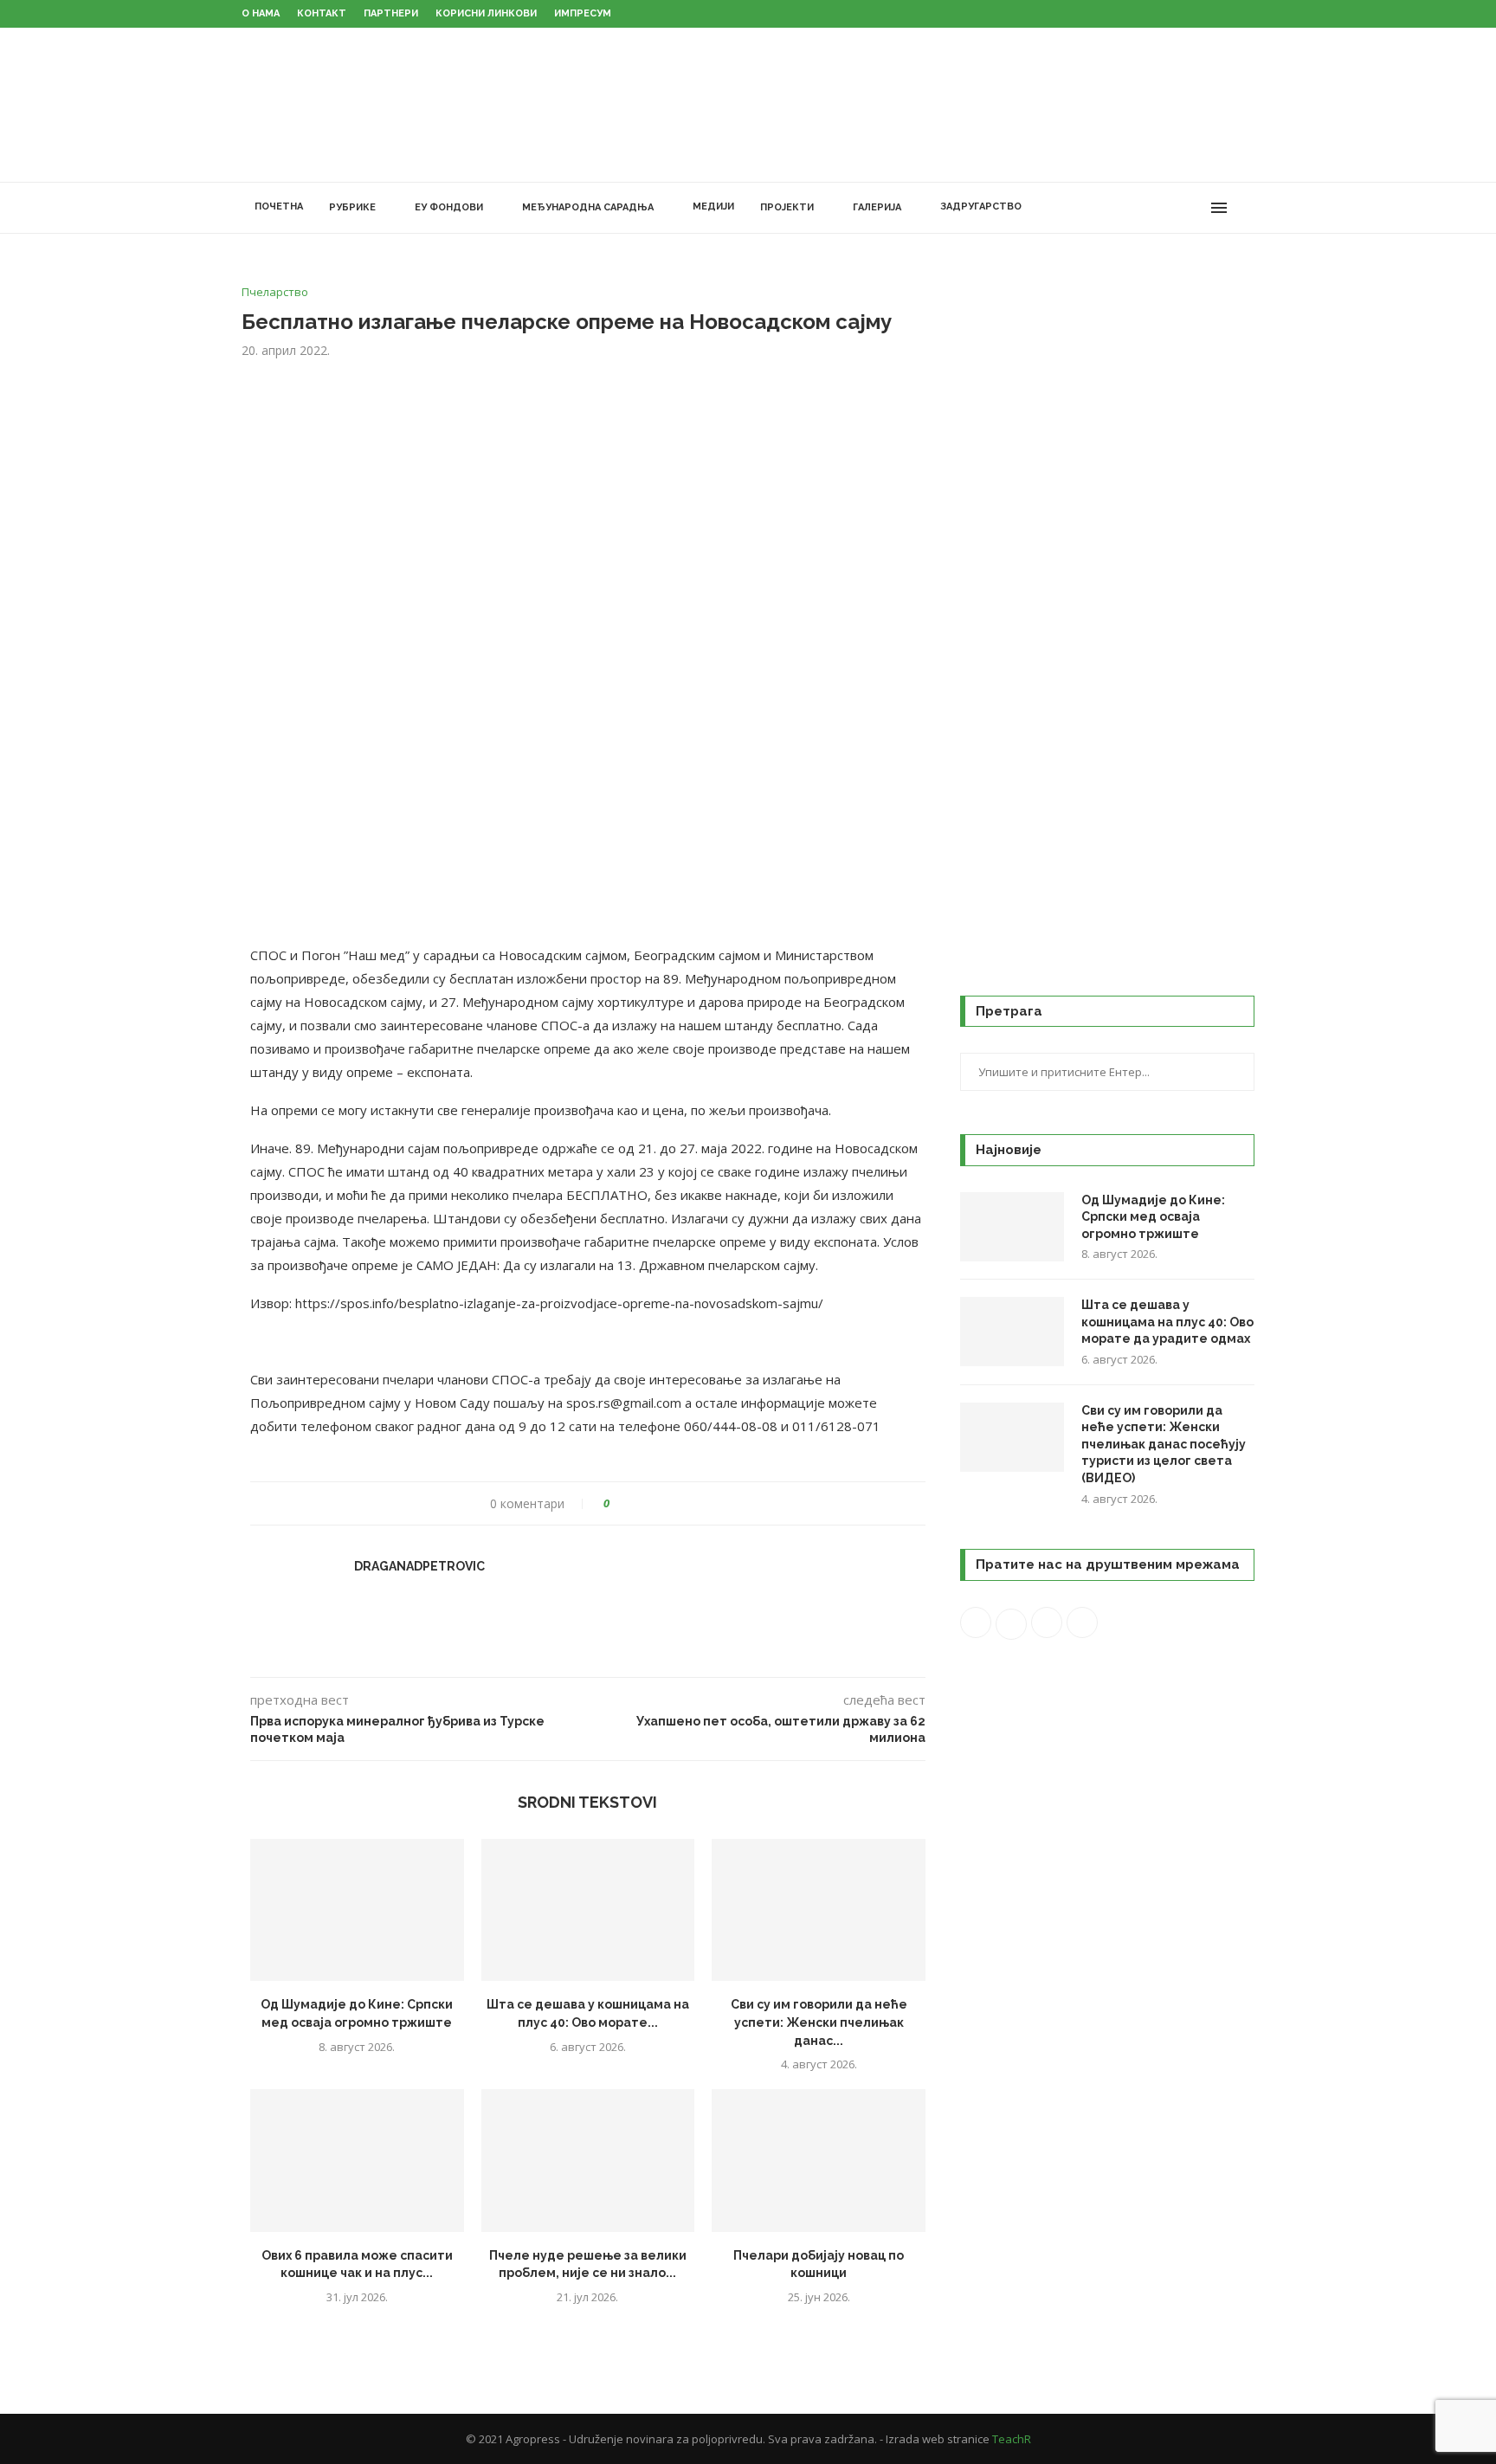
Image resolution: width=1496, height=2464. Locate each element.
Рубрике (352, 207)
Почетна (279, 206)
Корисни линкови (486, 13)
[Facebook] (1122, 208)
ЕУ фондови (449, 207)
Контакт (322, 13)
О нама (261, 13)
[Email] (1195, 208)
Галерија (877, 207)
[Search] (1246, 208)
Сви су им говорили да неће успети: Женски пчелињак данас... (819, 2022)
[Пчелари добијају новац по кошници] (819, 2160)
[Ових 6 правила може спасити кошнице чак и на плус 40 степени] (357, 2160)
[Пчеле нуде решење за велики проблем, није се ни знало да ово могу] (588, 2160)
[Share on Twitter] (655, 1503)
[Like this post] (619, 1503)
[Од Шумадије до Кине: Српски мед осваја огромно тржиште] (357, 1910)
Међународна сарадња (588, 207)
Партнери (391, 13)
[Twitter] (1141, 208)
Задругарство (981, 206)
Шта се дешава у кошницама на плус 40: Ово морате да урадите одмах (1167, 1322)
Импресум (583, 13)
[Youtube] (1177, 208)
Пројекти (787, 207)
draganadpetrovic (419, 1566)
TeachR (1012, 2439)
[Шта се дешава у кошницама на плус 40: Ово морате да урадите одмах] (588, 1910)
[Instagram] (1159, 208)
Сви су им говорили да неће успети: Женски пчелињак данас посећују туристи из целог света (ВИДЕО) (1164, 1444)
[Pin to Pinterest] (671, 1503)
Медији (713, 206)
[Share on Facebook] (638, 1503)
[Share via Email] (688, 1503)
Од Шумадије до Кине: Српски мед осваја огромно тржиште (1153, 1217)
